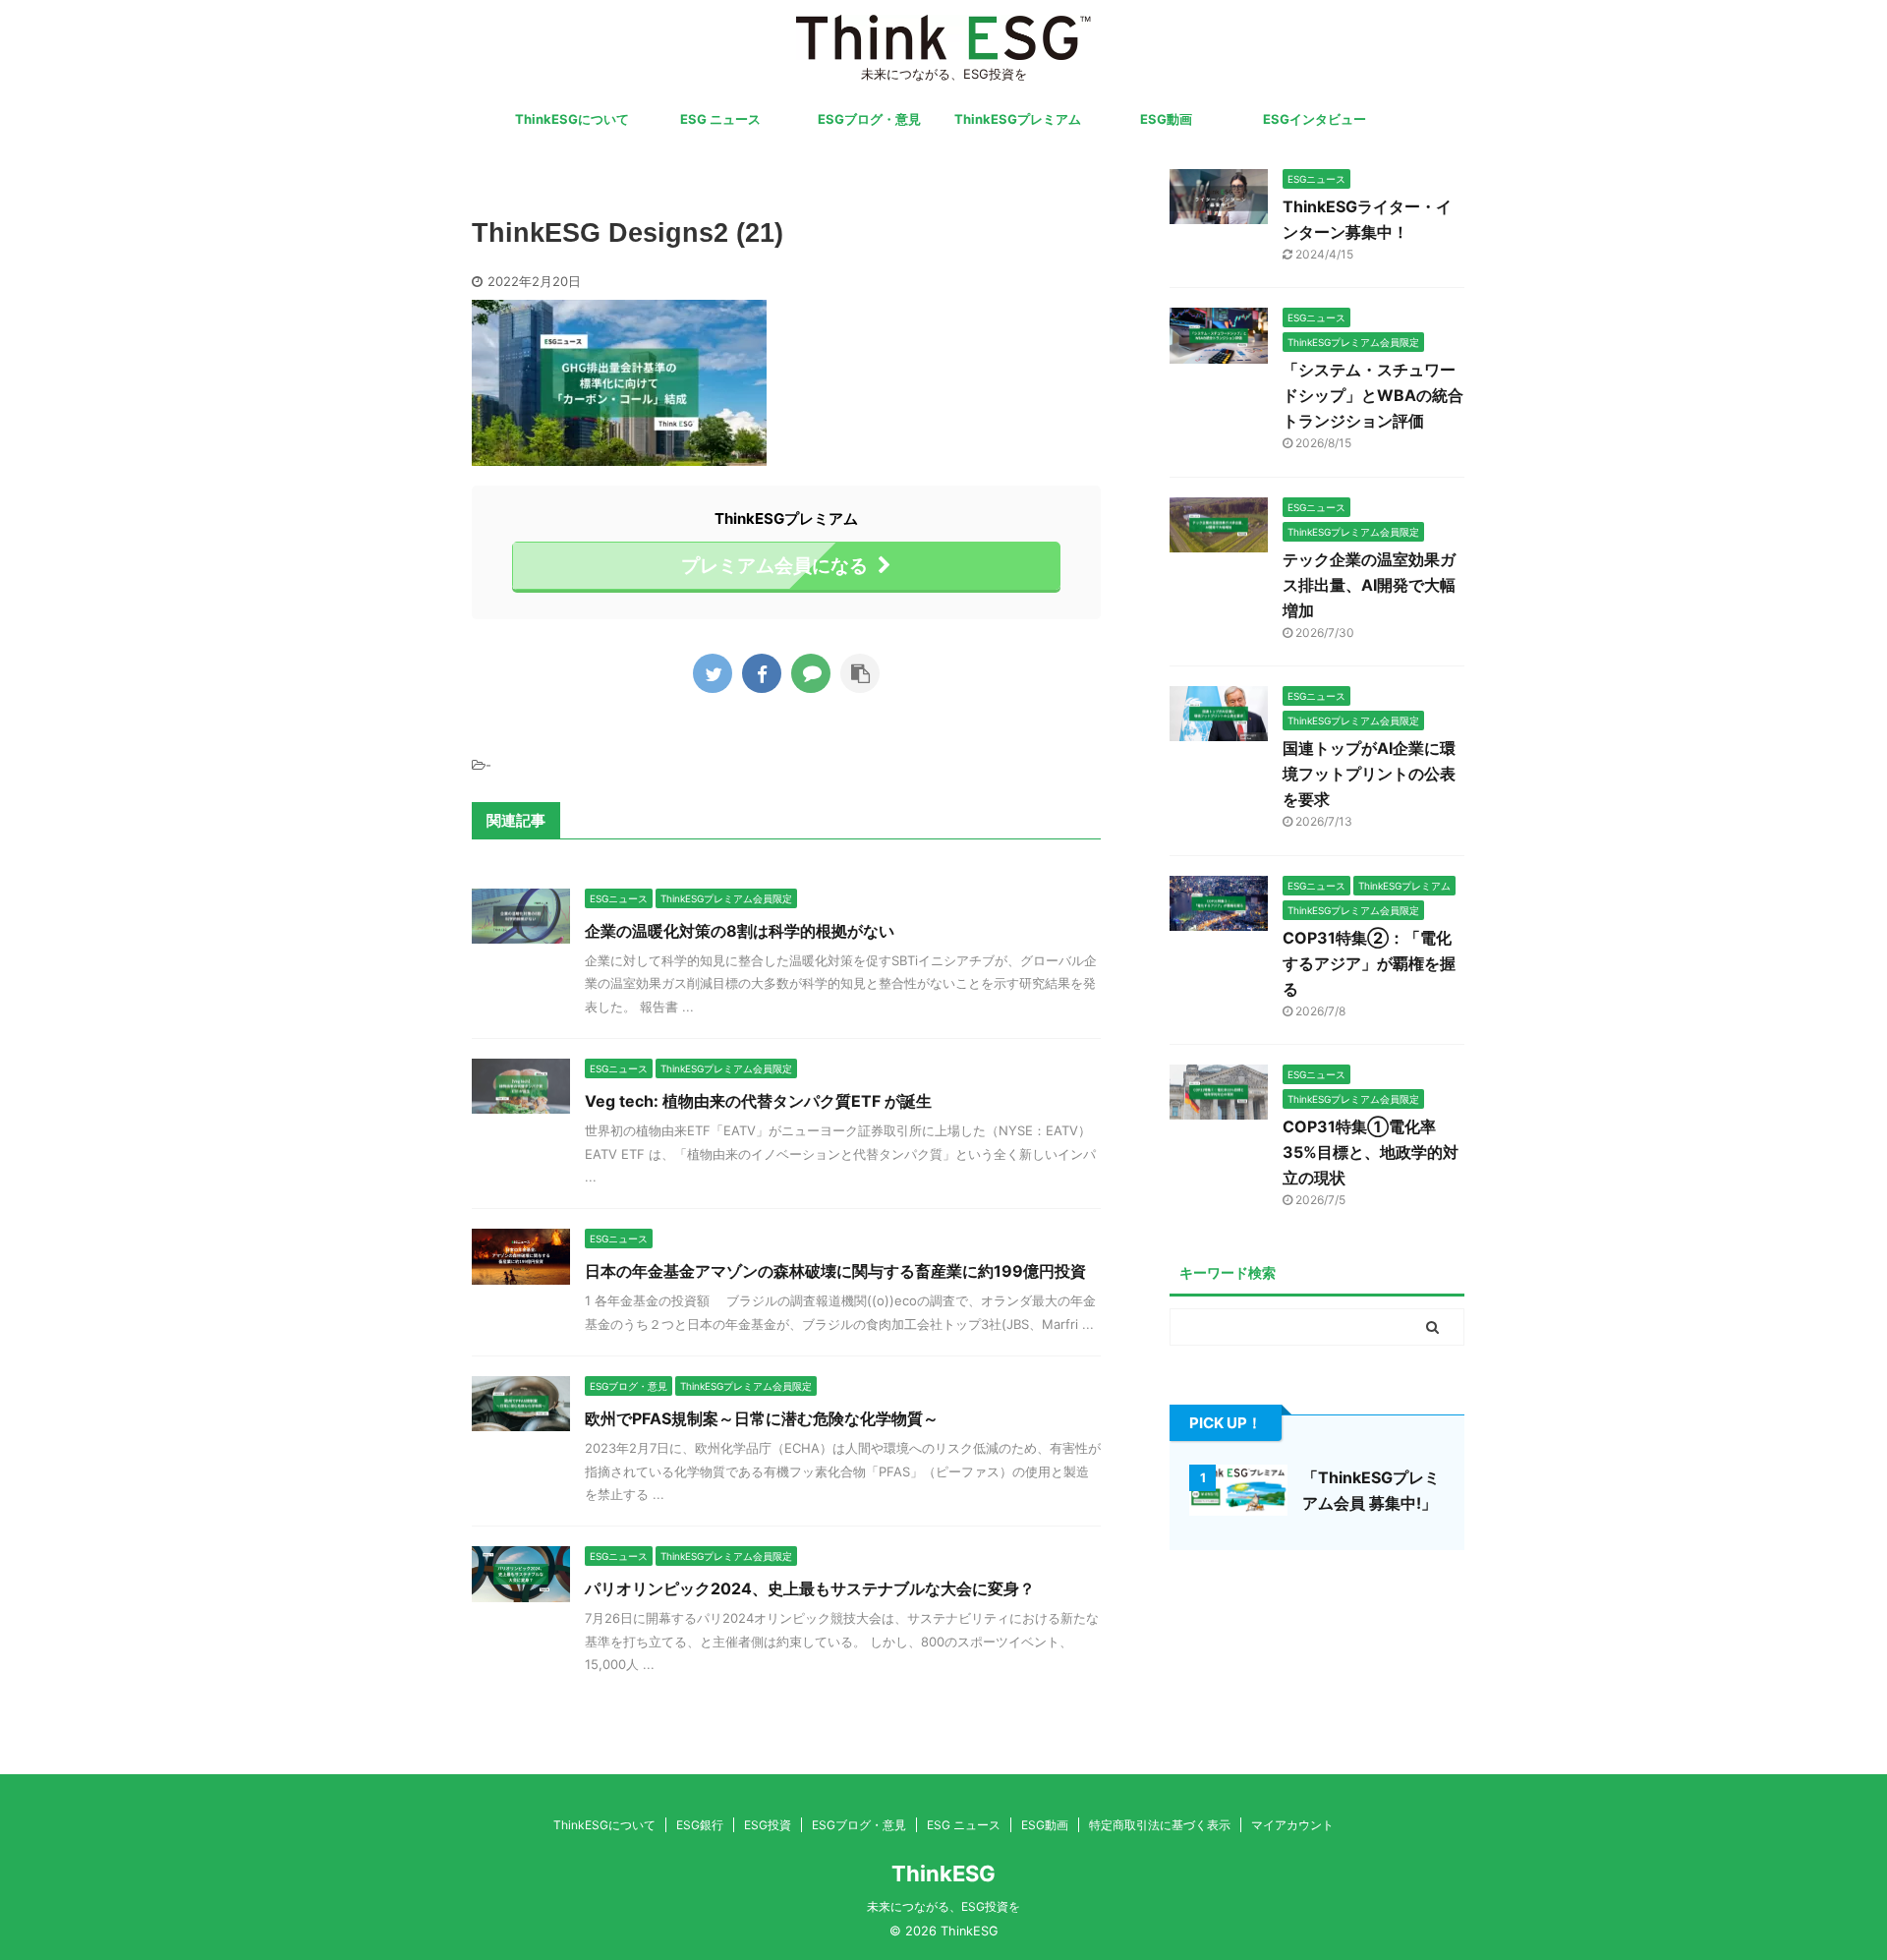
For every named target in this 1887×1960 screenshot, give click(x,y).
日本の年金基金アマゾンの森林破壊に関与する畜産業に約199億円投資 (835, 1271)
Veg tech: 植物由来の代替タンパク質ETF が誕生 (758, 1101)
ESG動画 (1166, 119)
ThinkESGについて (572, 119)
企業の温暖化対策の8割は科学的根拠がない (740, 931)
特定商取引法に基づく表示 (1160, 1825)
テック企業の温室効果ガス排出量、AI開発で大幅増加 (1369, 585)
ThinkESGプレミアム (1018, 119)
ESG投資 (768, 1825)
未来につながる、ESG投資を (943, 1906)
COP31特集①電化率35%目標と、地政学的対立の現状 (1371, 1152)
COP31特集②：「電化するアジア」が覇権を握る (1369, 963)
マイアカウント (1292, 1825)
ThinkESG (943, 1874)
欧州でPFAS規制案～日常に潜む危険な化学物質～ (762, 1418)
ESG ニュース (720, 119)
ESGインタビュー (1315, 119)
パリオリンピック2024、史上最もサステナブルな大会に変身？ (810, 1588)
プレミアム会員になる (774, 565)
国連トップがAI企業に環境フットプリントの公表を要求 (1369, 774)
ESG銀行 (700, 1825)
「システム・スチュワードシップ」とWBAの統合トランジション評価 (1373, 395)
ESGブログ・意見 (869, 119)
